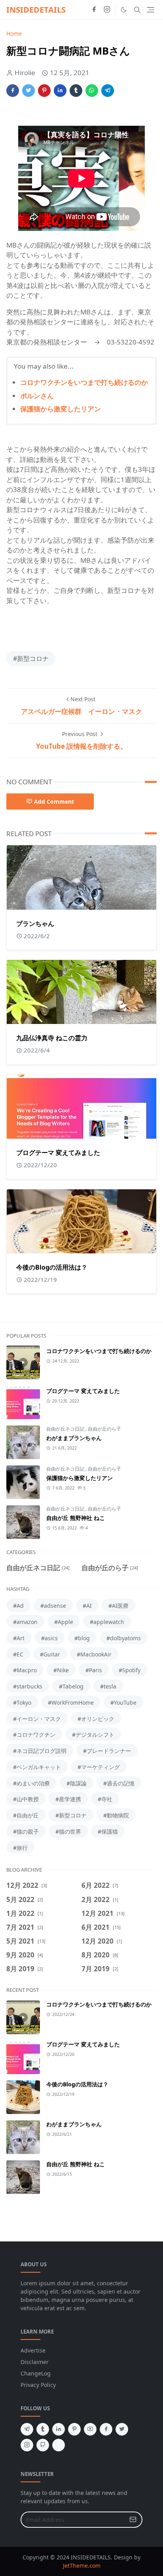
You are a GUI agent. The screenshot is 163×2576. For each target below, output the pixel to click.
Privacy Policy (38, 2385)
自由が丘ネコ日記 (66, 1429)
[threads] (59, 2445)
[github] (43, 2445)
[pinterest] (74, 2429)
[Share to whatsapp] (92, 91)
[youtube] (90, 2429)
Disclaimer (35, 2362)
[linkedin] (59, 2429)
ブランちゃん (35, 924)
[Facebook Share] (13, 91)
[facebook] (94, 10)
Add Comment (54, 802)
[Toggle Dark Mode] (124, 10)
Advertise (33, 2350)
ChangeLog (36, 2373)
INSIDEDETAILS (36, 10)
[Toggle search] (137, 10)
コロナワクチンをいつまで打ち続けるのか (84, 382)
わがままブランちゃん (74, 1438)
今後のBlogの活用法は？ (52, 1267)
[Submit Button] (133, 2520)
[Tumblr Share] (76, 91)
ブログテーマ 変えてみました (58, 1153)
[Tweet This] (28, 91)
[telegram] (27, 2429)
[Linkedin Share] (60, 91)
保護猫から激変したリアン (61, 409)
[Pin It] (44, 91)
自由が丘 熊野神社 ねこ (76, 1518)
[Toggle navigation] (151, 10)
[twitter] (122, 2429)
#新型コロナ (31, 659)
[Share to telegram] (108, 91)
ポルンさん (37, 396)
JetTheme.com (82, 2566)
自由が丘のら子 (104, 1429)
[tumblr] (43, 2429)
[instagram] (107, 10)
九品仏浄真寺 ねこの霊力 (52, 1038)
